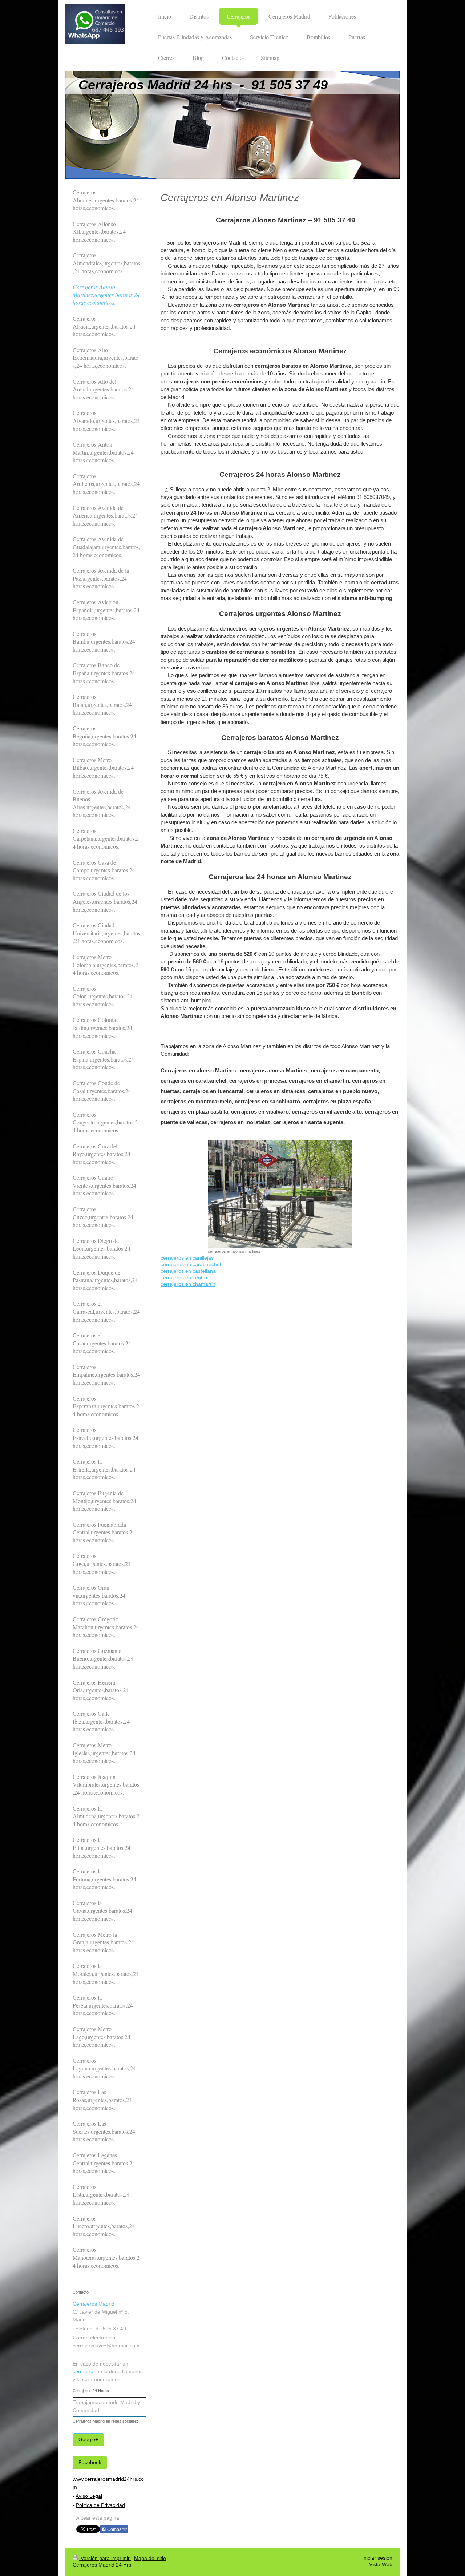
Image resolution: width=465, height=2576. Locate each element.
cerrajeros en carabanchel (191, 1265)
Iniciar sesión (377, 2558)
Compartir (116, 2529)
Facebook (90, 2462)
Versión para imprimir (105, 2558)
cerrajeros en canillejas (187, 1258)
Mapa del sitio (150, 2558)
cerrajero (83, 2372)
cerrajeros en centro (184, 1278)
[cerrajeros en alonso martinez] (280, 1194)
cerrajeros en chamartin (188, 1284)
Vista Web (381, 2565)
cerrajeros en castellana (188, 1271)
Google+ (88, 2440)
